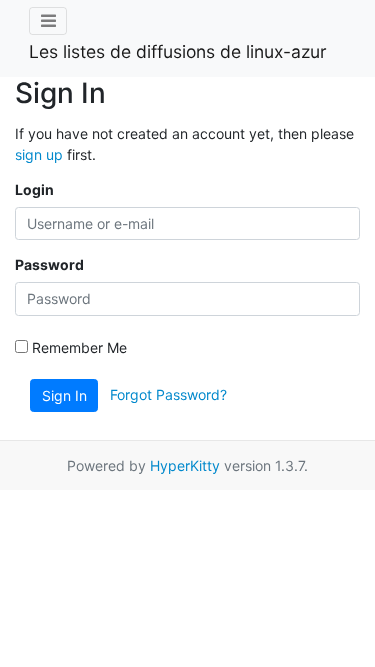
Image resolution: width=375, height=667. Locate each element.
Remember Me (77, 347)
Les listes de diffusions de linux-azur (178, 51)
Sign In (64, 395)
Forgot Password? (168, 393)
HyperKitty (185, 465)
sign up (39, 154)
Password (49, 264)
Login (34, 189)
